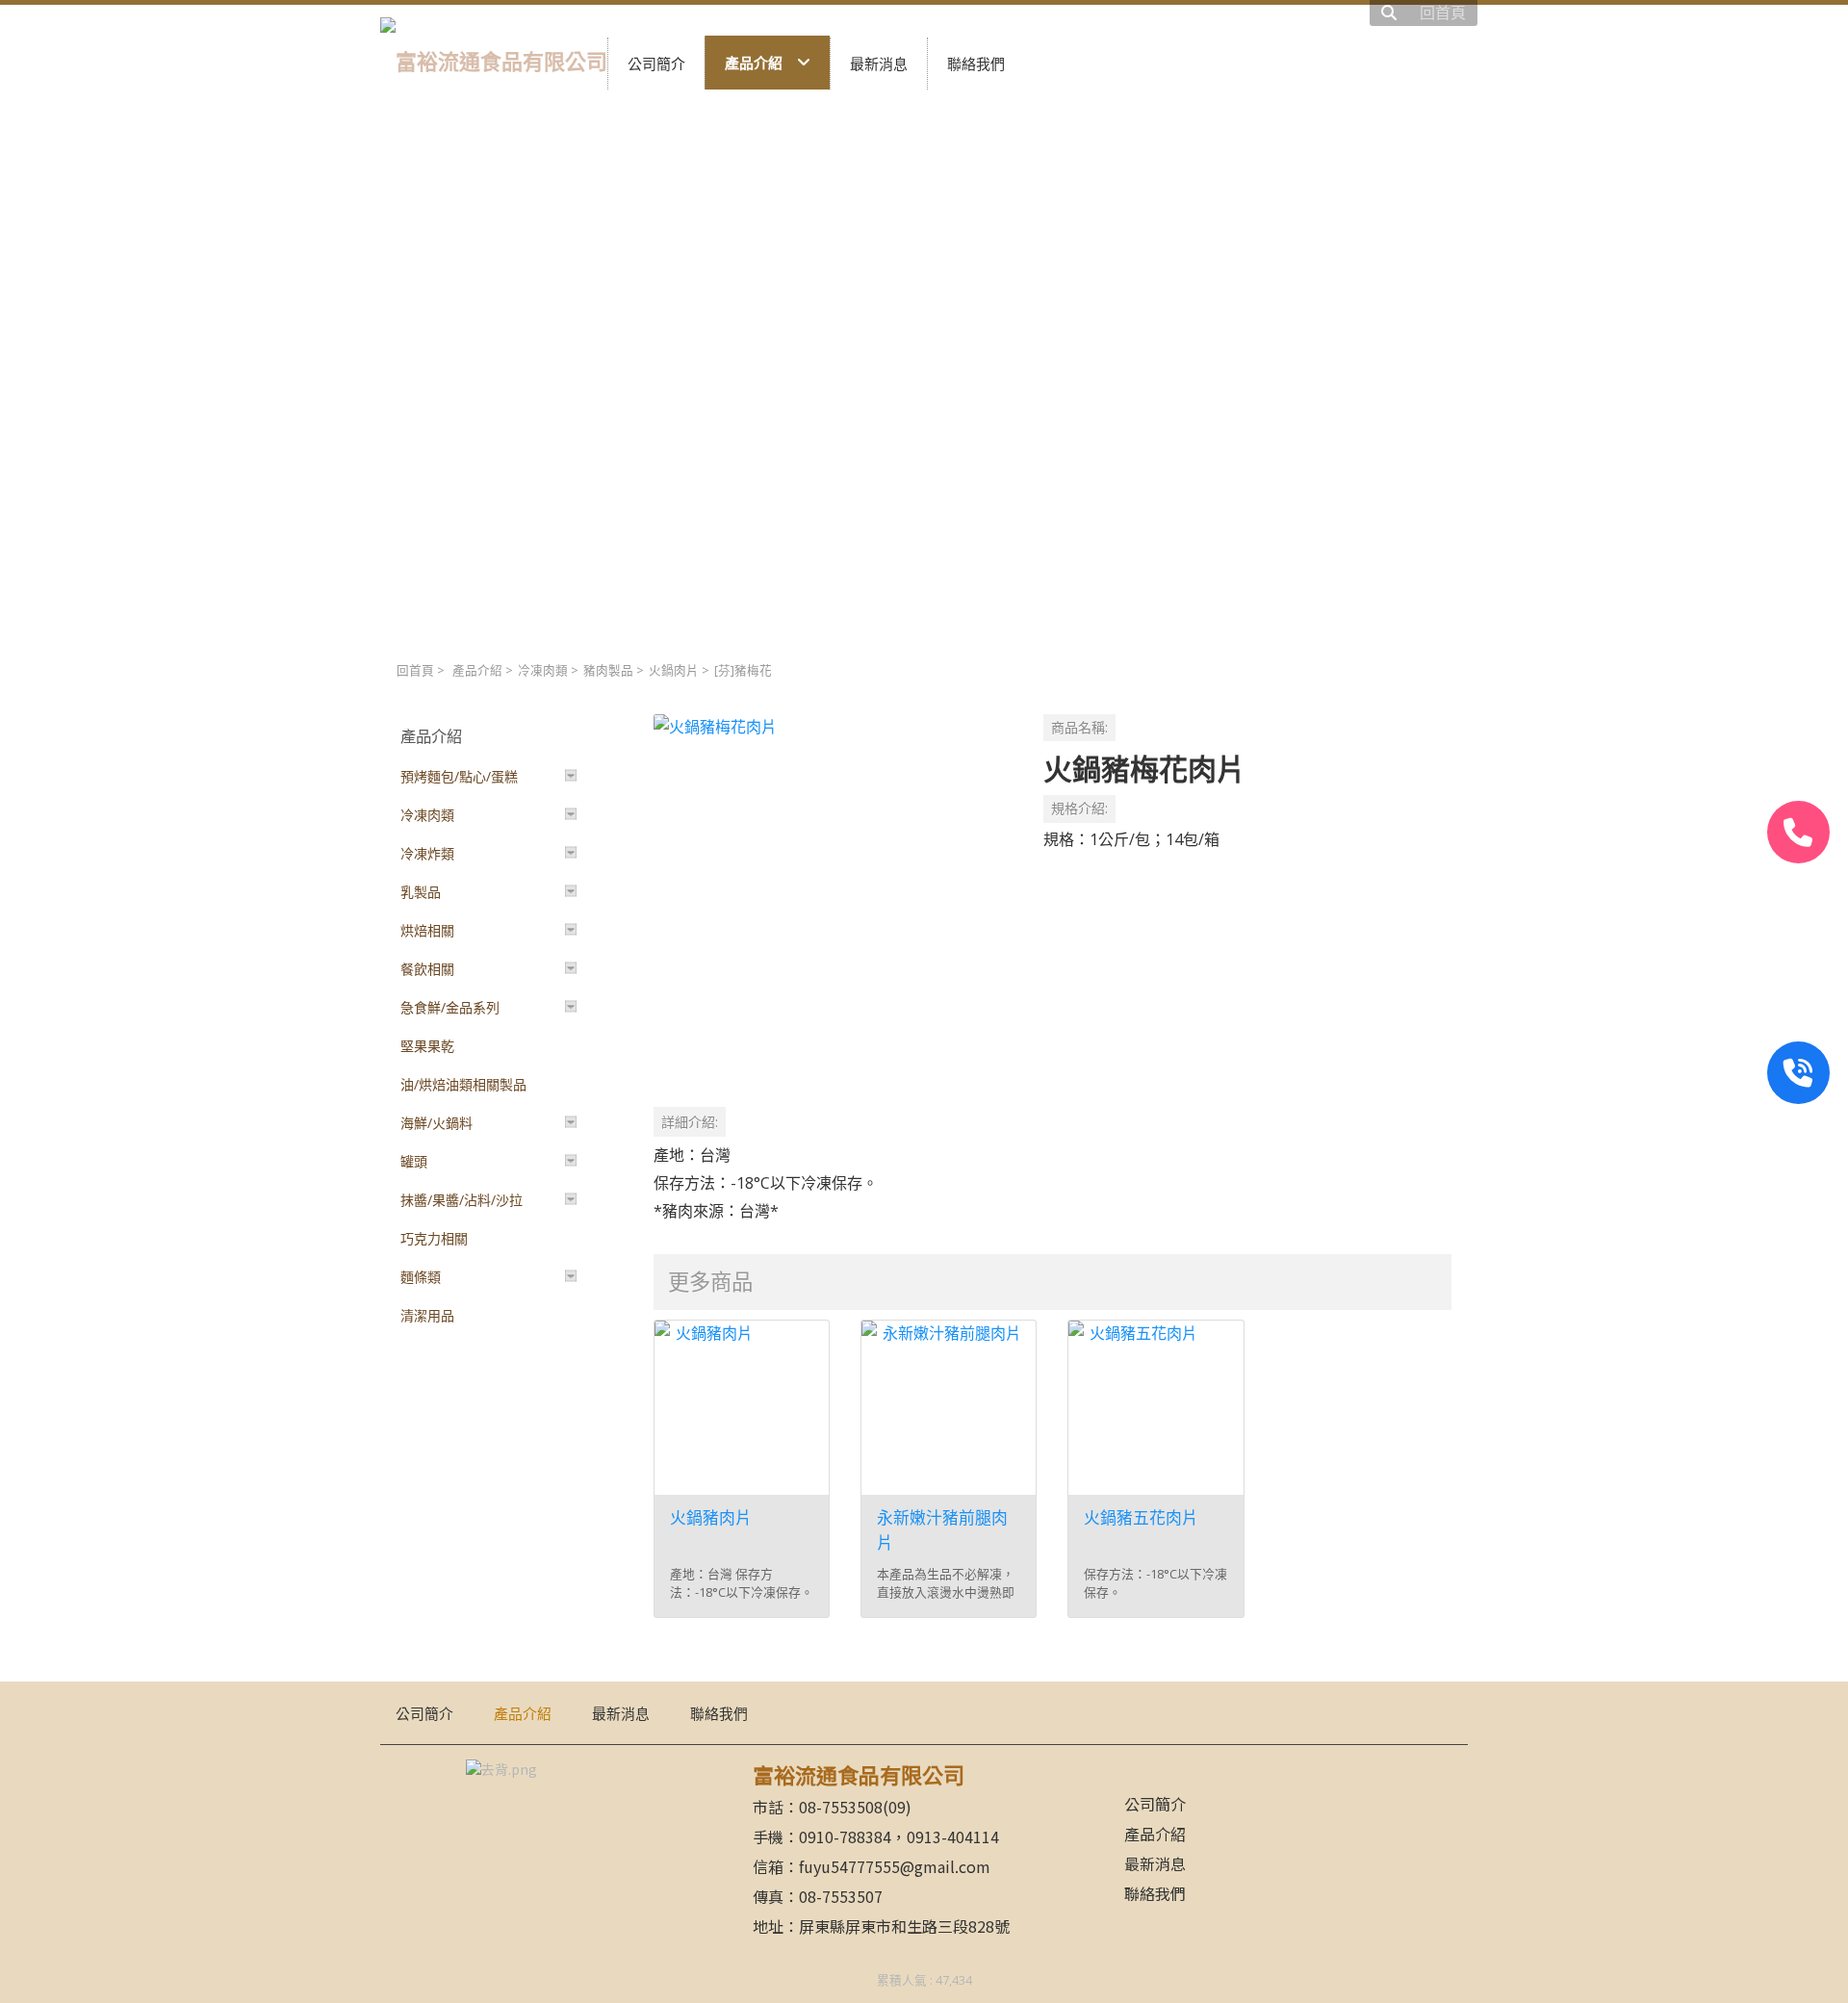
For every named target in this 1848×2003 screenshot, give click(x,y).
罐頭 (414, 1161)
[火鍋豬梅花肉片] (833, 894)
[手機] (1798, 1073)
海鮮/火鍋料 (436, 1123)
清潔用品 (427, 1315)
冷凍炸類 (427, 853)
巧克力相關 (434, 1238)
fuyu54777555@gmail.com (895, 1866)
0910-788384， (853, 1836)
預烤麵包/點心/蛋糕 (459, 776)
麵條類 (421, 1277)
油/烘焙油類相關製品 (463, 1084)
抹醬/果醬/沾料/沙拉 (462, 1200)
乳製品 (421, 892)
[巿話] (1798, 832)
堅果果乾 (427, 1046)
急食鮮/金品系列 (450, 1007)
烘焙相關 (427, 930)
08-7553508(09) (855, 1807)
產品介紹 (477, 670)
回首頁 (415, 670)
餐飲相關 (427, 969)
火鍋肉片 (674, 670)
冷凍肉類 (543, 670)
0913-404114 (953, 1836)
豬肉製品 (608, 670)
